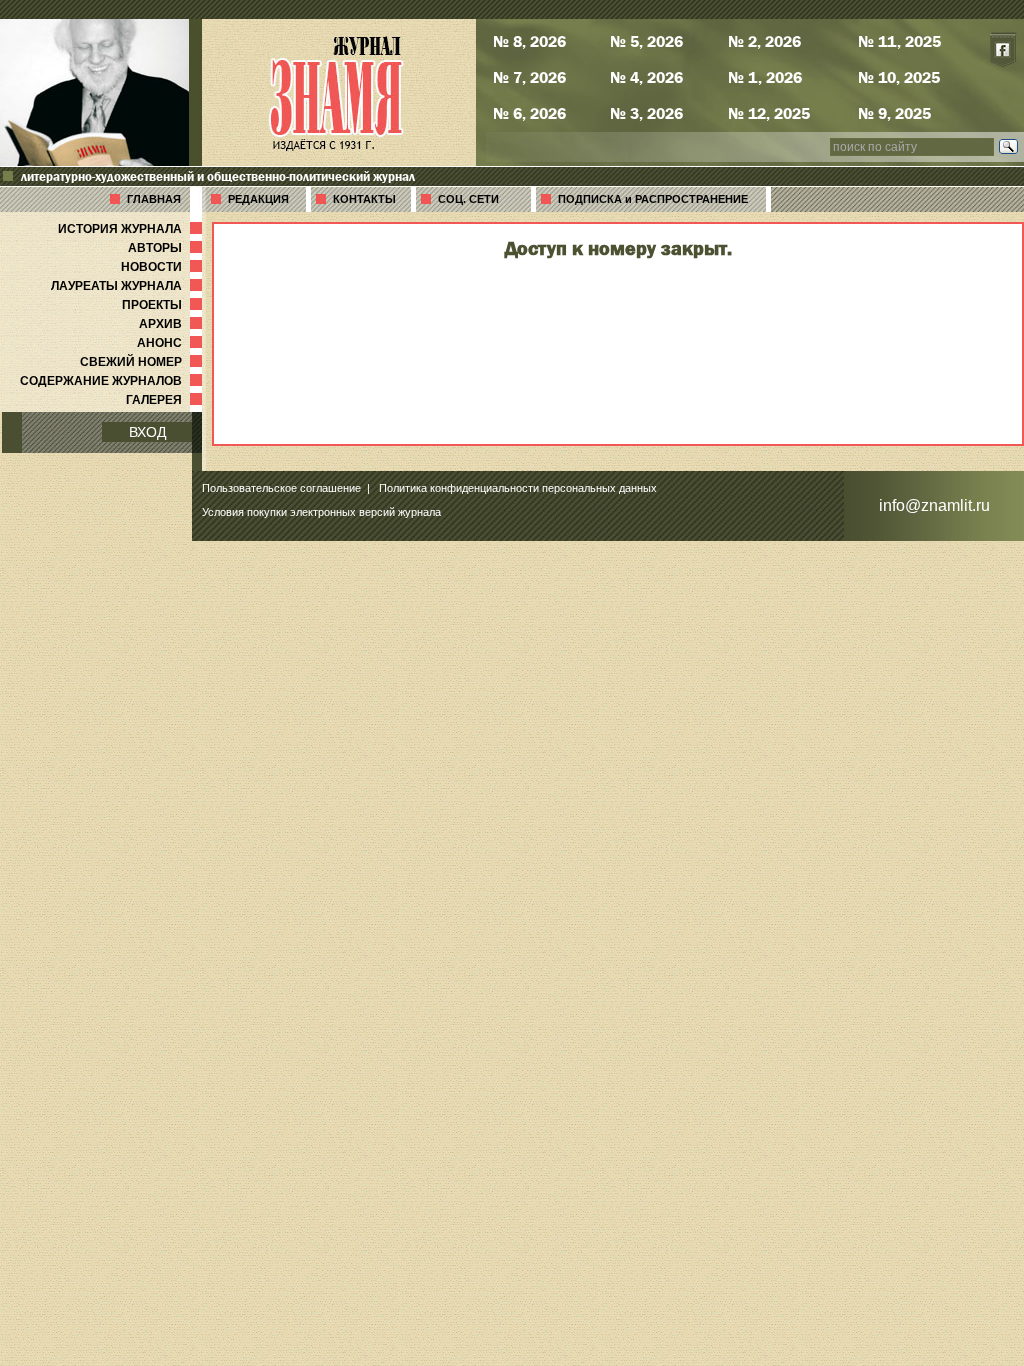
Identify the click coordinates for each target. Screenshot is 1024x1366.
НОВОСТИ (163, 267)
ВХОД (147, 432)
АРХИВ (172, 324)
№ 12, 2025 (769, 113)
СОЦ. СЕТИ (468, 199)
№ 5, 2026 (646, 41)
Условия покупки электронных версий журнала (321, 512)
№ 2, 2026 (764, 41)
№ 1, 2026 (765, 77)
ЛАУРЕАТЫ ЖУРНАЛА (128, 286)
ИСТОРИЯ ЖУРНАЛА (132, 229)
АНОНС (171, 343)
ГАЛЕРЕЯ (166, 400)
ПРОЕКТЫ (164, 305)
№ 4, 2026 (646, 77)
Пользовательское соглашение (281, 488)
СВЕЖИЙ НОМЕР (143, 362)
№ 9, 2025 (894, 113)
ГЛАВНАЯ (154, 199)
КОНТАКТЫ (364, 199)
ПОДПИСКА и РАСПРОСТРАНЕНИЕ (653, 199)
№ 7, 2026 (529, 77)
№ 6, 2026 (529, 113)
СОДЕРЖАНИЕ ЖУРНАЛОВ (113, 381)
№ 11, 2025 (899, 41)
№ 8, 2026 (529, 41)
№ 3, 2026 (646, 113)
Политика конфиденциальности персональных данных (518, 488)
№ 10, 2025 (899, 77)
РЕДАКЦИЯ (258, 199)
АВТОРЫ (167, 248)
